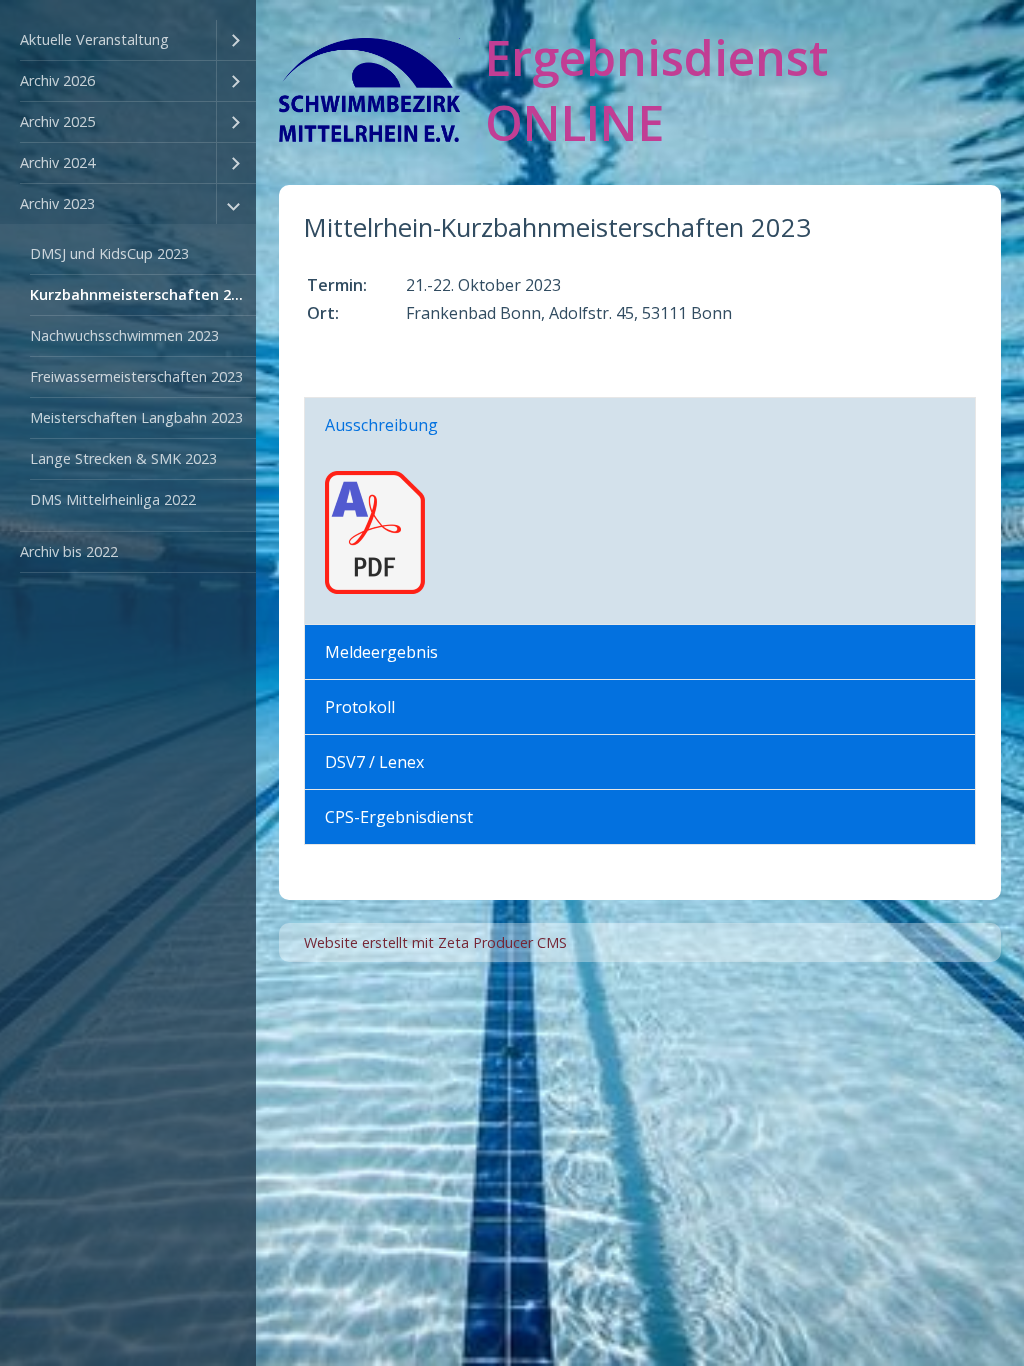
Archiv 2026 (57, 80)
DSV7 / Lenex (374, 762)
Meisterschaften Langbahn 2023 (136, 417)
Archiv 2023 (57, 203)
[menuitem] (128, 40)
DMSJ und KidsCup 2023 (109, 253)
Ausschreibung (381, 425)
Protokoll (360, 707)
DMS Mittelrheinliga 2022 (113, 499)
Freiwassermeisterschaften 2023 (136, 376)
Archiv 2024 (57, 162)
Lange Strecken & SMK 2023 (123, 458)
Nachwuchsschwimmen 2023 (124, 335)
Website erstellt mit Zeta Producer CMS (435, 942)
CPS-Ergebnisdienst (399, 817)
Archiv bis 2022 (69, 551)
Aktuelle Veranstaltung (94, 39)
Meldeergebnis (381, 652)
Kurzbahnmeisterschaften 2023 (142, 294)
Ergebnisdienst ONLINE (656, 90)
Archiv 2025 (57, 121)
